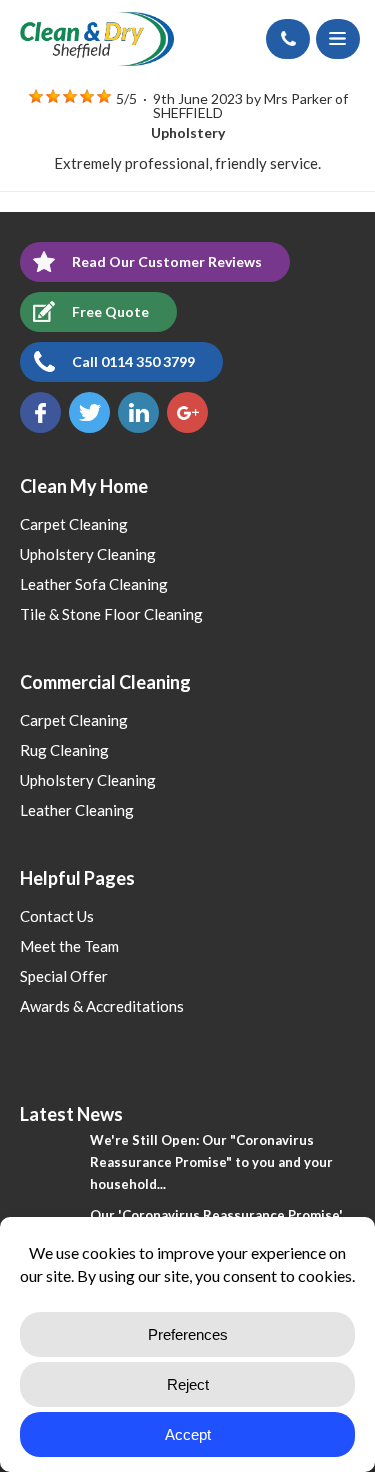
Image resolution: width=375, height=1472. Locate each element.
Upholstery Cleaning (88, 554)
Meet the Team (69, 946)
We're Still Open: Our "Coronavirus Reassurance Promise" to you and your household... (211, 1162)
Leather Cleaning (77, 810)
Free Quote (110, 311)
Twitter (89, 412)
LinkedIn (138, 412)
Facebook (40, 412)
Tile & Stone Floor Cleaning (111, 614)
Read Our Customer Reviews (167, 261)
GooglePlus (187, 412)
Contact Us (57, 916)
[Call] (288, 39)
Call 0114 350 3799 (133, 361)
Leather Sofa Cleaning (94, 584)
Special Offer (64, 976)
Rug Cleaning (64, 750)
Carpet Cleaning (74, 524)
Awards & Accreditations (102, 1006)
